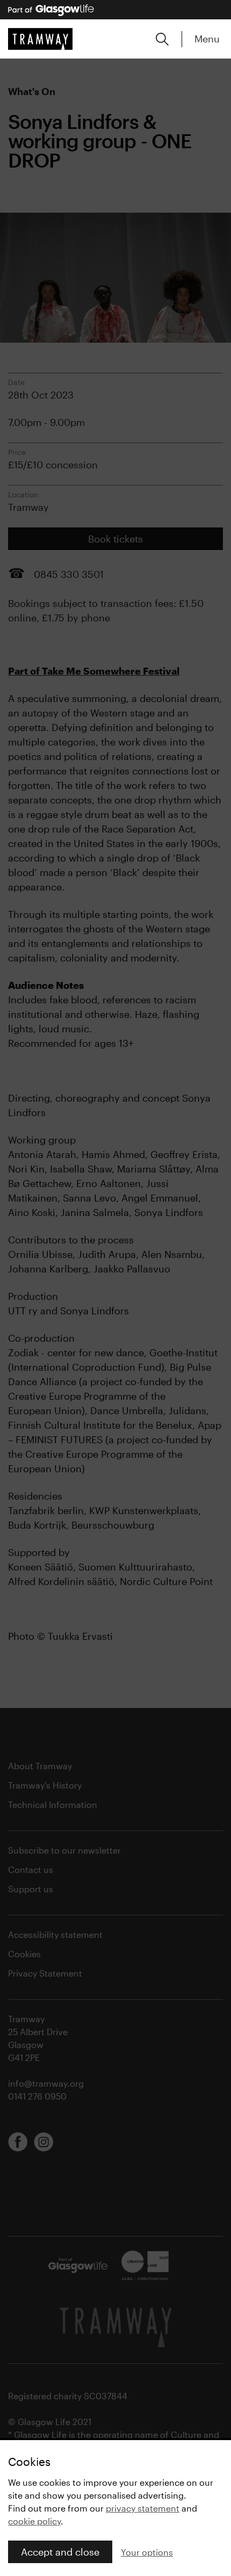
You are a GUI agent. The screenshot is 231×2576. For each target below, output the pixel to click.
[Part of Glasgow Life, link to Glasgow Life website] (51, 10)
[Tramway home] (40, 39)
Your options (147, 2552)
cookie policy (34, 2521)
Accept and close (60, 2552)
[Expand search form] (162, 39)
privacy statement (143, 2508)
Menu (207, 39)
